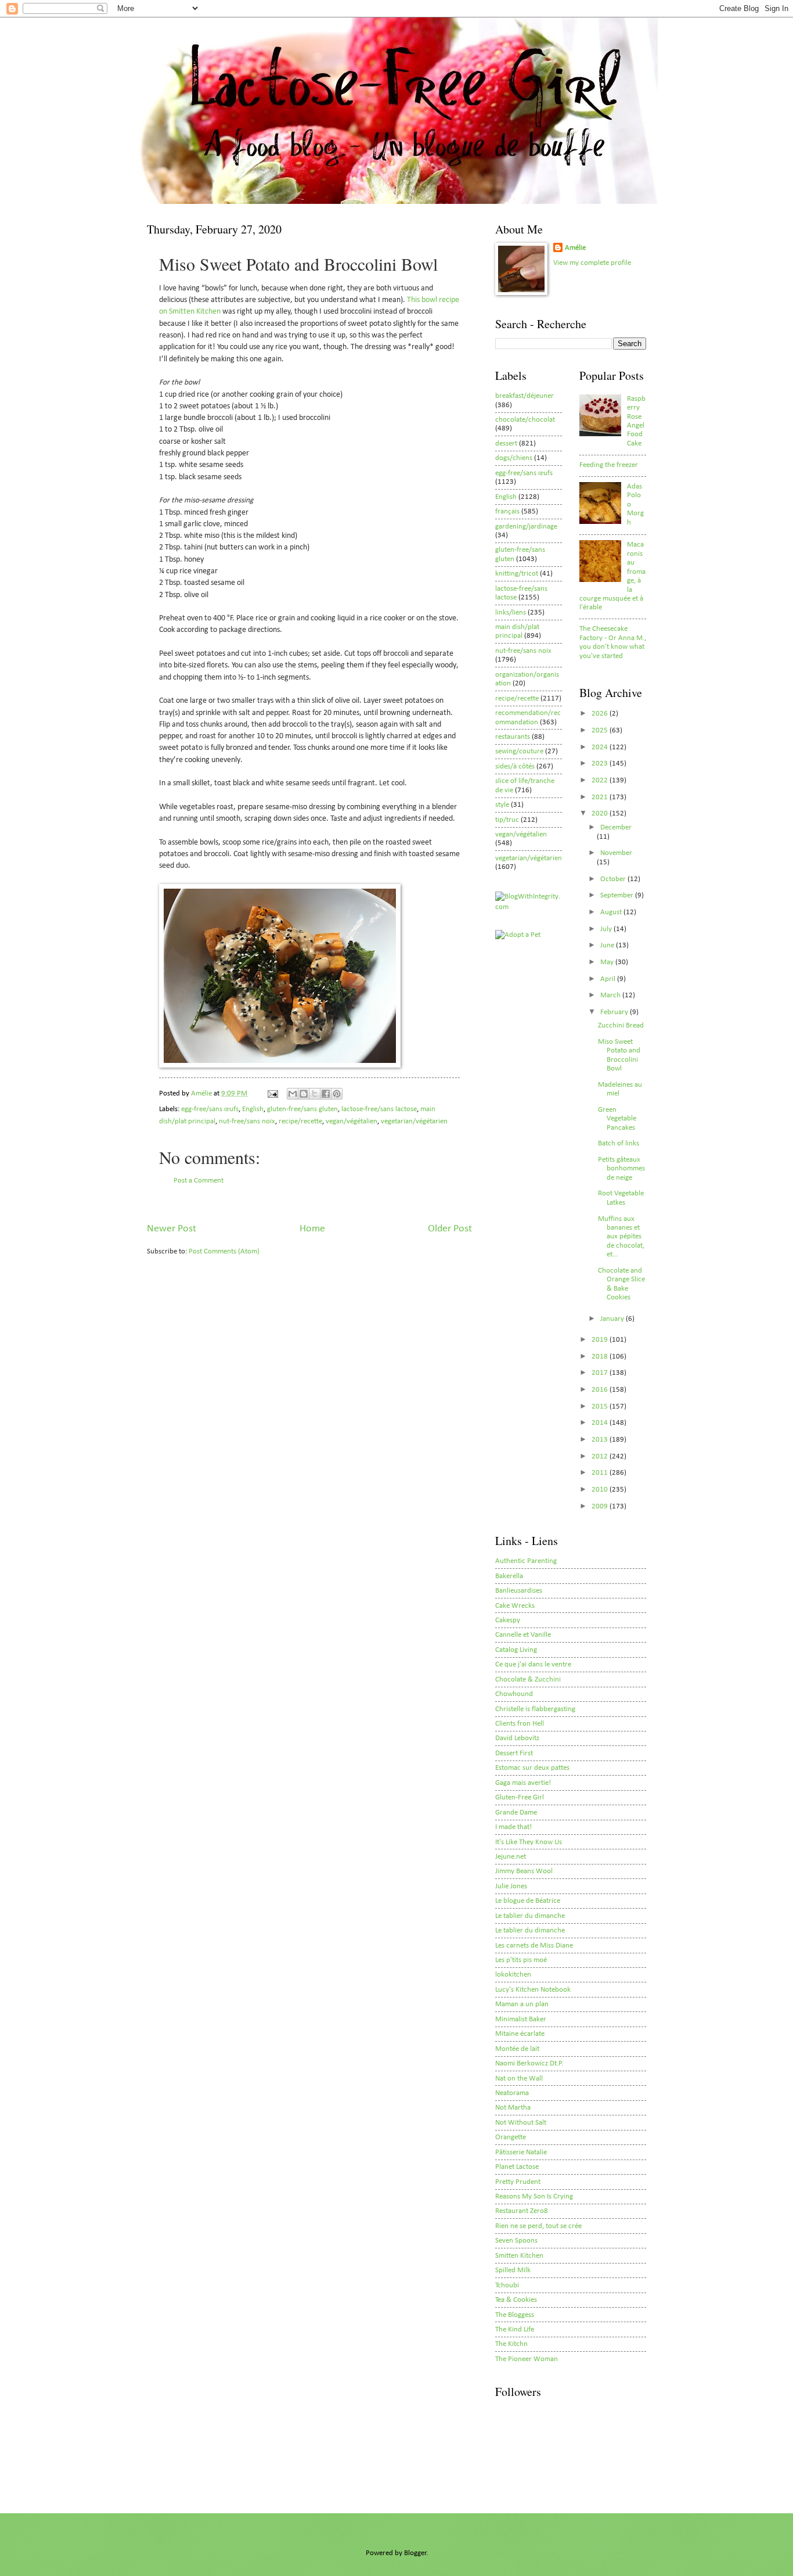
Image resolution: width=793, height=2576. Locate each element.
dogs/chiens (514, 458)
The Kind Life (515, 2329)
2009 (601, 1506)
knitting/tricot (517, 574)
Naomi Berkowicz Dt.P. (529, 2063)
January (613, 1319)
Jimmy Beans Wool (524, 1871)
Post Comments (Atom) (224, 1251)
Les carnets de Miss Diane (534, 1946)
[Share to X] (315, 1094)
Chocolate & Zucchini (528, 1679)
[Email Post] (272, 1093)
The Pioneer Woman (527, 2359)
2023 (601, 764)
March (611, 995)
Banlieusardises (519, 1591)
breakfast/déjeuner (525, 396)
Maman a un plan (522, 2004)
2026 (601, 714)
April (609, 979)
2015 (601, 1406)
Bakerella (509, 1576)
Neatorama (512, 2093)
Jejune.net (511, 1857)
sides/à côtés (515, 766)
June (608, 945)
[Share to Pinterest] (337, 1094)
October (614, 879)
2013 (601, 1440)
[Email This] (293, 1094)
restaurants (513, 737)
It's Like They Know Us (529, 1842)
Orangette (511, 2137)
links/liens (511, 612)
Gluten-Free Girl (520, 1797)
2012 (601, 1456)
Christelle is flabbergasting (535, 1709)
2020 (601, 813)
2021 (601, 797)
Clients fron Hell (520, 1724)
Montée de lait (517, 2049)
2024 (601, 747)
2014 (601, 1423)
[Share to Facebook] (326, 1094)
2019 (601, 1340)
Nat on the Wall (519, 2079)
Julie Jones (511, 1886)
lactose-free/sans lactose (379, 1109)
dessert (506, 443)
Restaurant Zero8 (522, 2211)
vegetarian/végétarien (414, 1121)
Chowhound (514, 1694)
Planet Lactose (517, 2167)
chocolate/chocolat (525, 420)
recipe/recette (300, 1121)
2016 (601, 1390)
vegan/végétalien (352, 1121)
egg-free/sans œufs (210, 1109)
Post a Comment (199, 1181)
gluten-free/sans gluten (302, 1109)
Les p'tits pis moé (521, 1960)
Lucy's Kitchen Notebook (533, 1990)
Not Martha (513, 2108)
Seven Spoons (516, 2241)
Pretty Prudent (518, 2182)
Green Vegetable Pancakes (617, 1119)
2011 (601, 1473)
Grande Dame (516, 1812)
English (253, 1109)
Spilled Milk (513, 2270)
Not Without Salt (521, 2123)
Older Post (450, 1229)
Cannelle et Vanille (523, 1635)
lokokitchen (513, 1975)
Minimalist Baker (521, 2019)
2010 (601, 1490)
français (507, 511)
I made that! (513, 1827)
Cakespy (508, 1620)
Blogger (415, 2553)
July (607, 929)
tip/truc (507, 820)
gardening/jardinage (526, 527)
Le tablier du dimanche (530, 1916)
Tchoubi (507, 2285)
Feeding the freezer (609, 465)
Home (312, 1229)
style (502, 805)
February (615, 1012)
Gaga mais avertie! (523, 1783)
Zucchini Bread (621, 1025)
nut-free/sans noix (247, 1121)
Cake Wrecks (515, 1606)
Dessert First (514, 1753)
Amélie (575, 248)
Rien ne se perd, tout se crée (538, 2226)
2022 (601, 780)
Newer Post (172, 1229)
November (616, 853)
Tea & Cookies (516, 2300)
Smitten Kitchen (519, 2256)
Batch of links (619, 1143)
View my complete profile (592, 263)
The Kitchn (511, 2344)
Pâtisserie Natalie (521, 2152)
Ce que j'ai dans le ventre (533, 1664)
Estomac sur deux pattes (532, 1768)
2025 (601, 730)
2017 (601, 1373)
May (608, 962)
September (618, 895)
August (612, 912)
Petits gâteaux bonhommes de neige (621, 1169)
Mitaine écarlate (520, 2034)
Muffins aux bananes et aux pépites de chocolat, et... (621, 1237)
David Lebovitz (517, 1738)
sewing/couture (519, 751)
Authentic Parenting (526, 1561)
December (616, 827)
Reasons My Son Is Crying (534, 2196)
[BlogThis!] (304, 1094)
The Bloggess (515, 2315)
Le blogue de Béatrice (528, 1901)
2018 (601, 1357)
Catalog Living (516, 1650)
